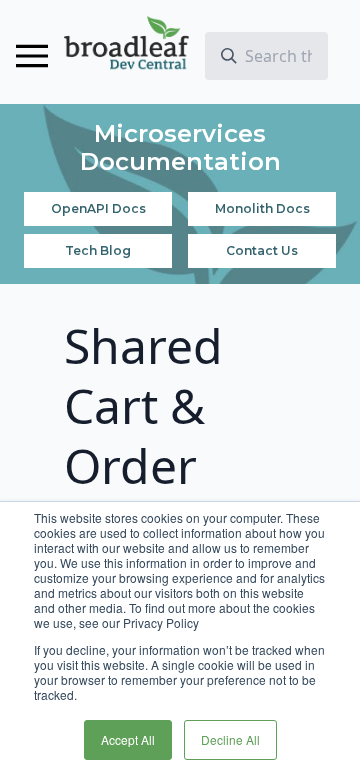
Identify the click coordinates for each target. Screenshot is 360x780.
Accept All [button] (128, 739)
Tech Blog (98, 250)
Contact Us (262, 250)
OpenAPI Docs (98, 208)
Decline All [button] (230, 739)
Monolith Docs (262, 208)
